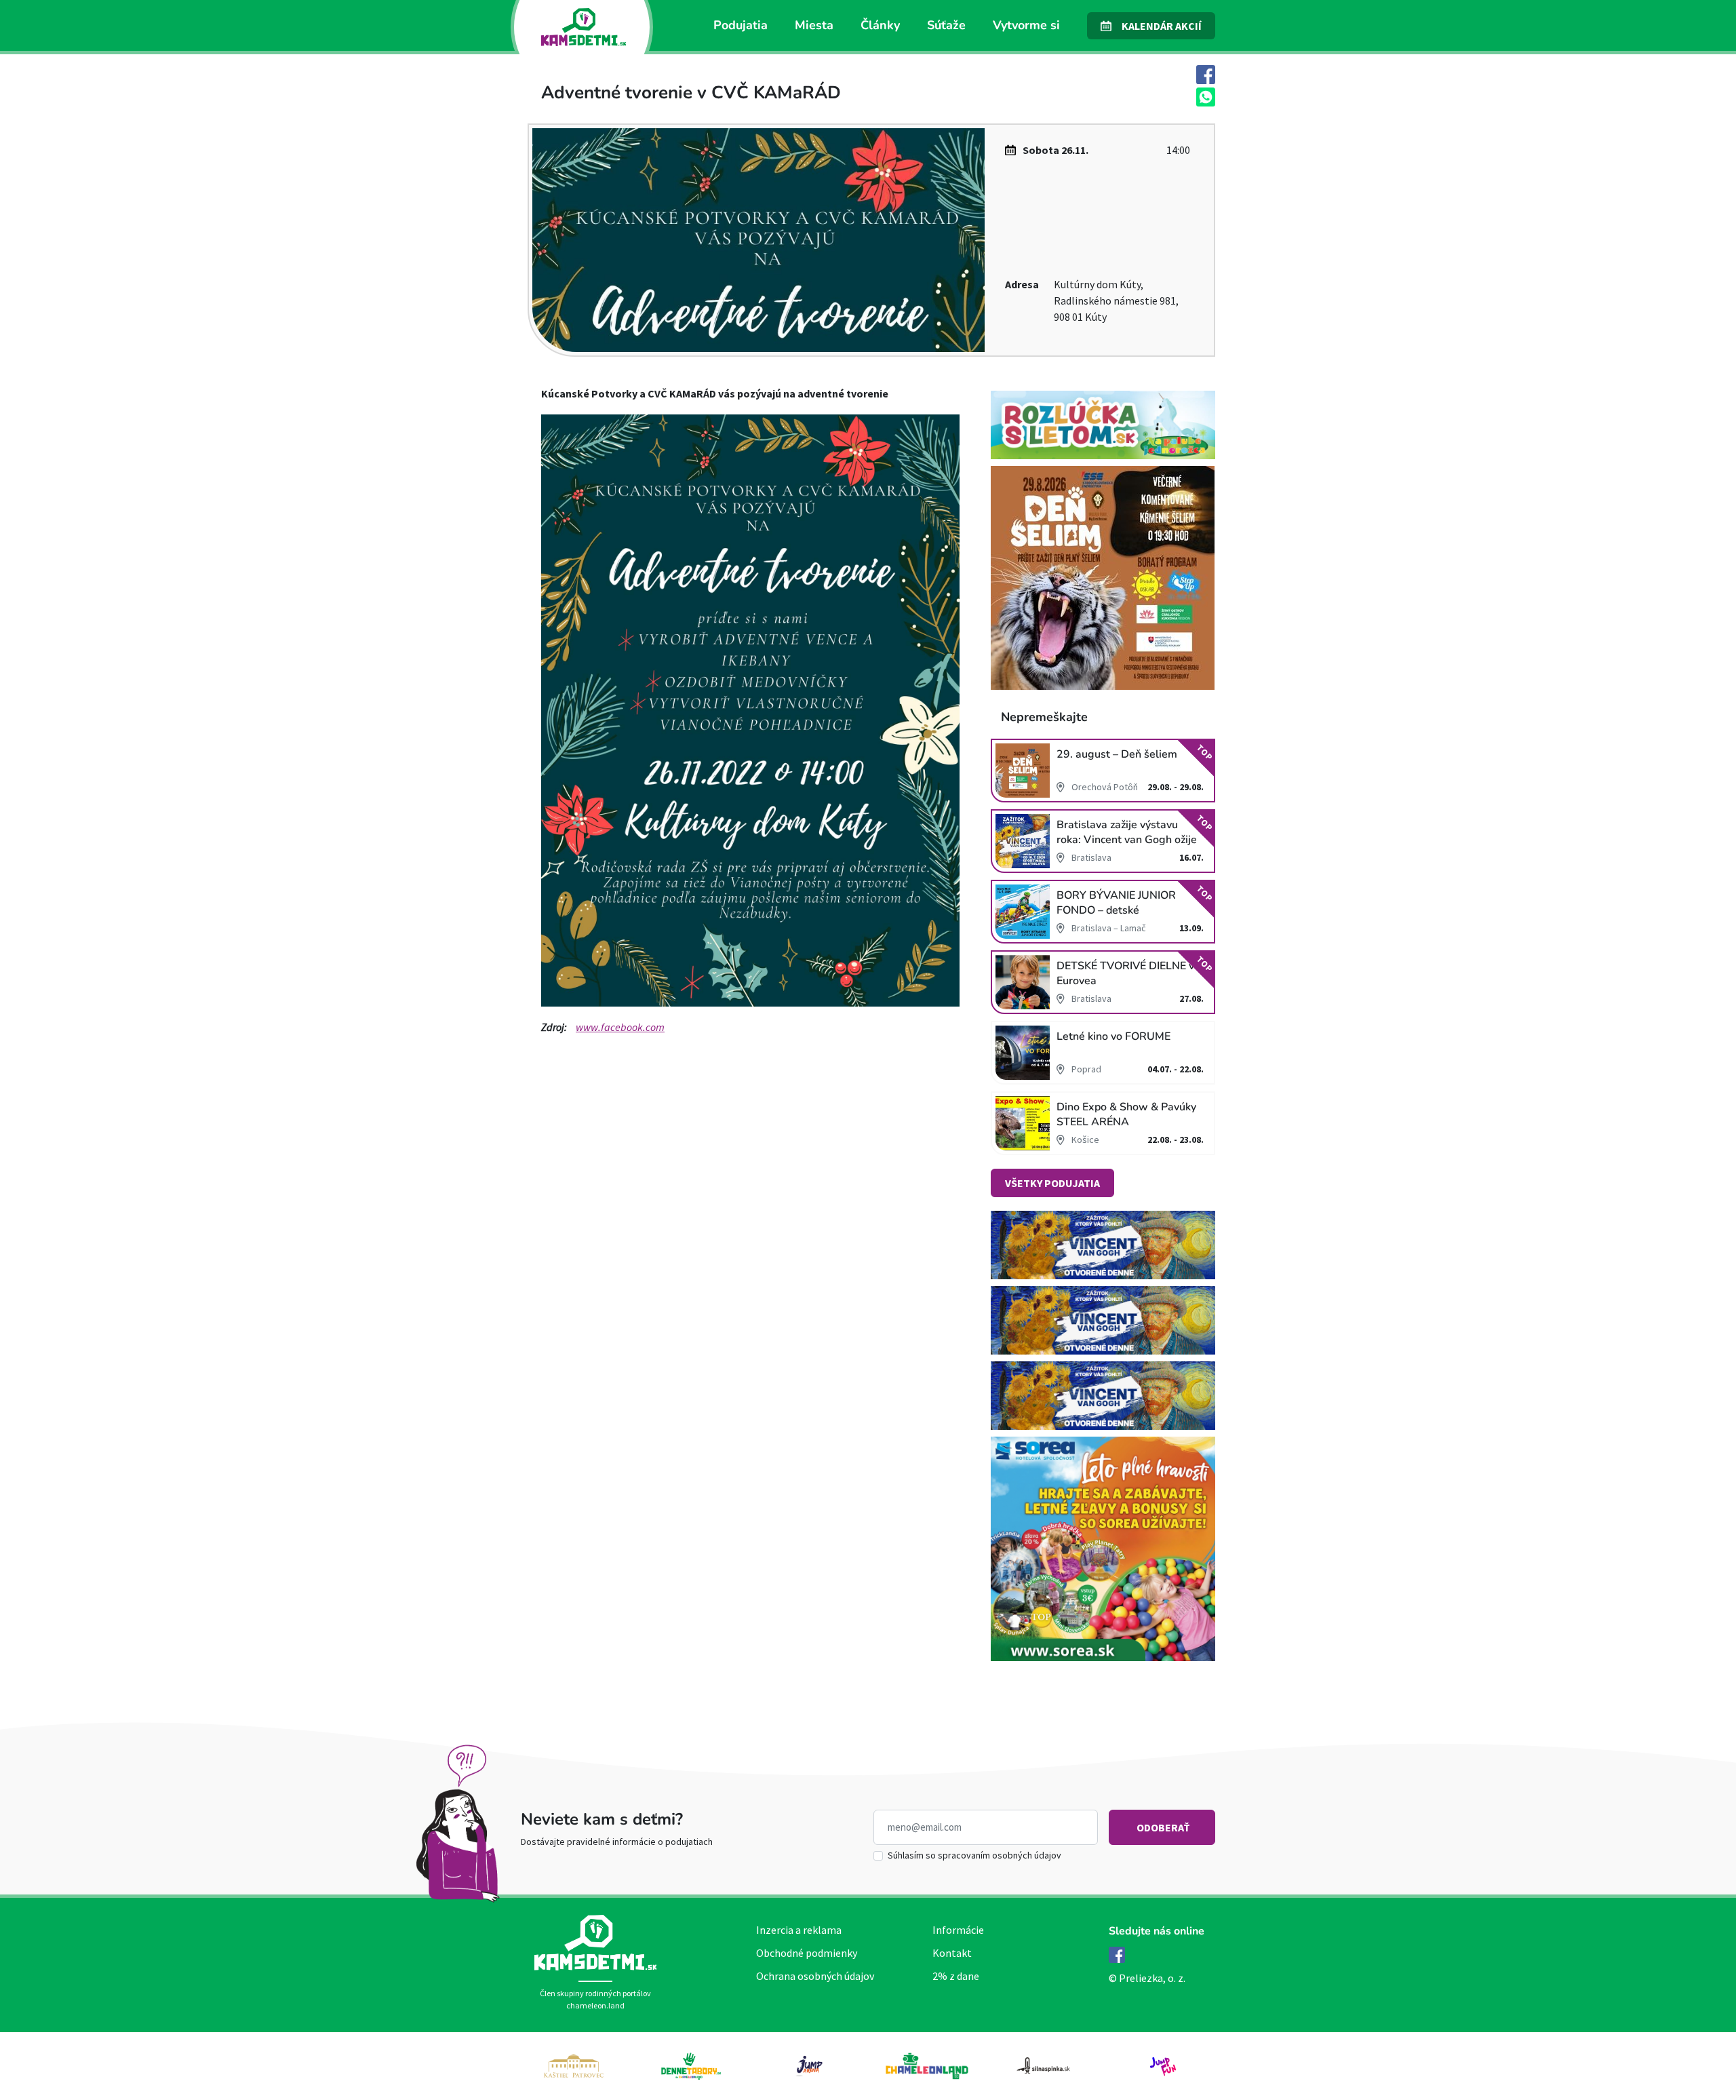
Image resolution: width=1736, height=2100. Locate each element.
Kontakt (952, 1953)
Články (880, 25)
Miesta (814, 25)
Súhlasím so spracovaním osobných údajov (974, 1855)
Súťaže (946, 25)
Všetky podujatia (1052, 1183)
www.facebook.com (620, 1027)
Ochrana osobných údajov (815, 1976)
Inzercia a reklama (799, 1930)
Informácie (958, 1930)
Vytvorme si (1026, 25)
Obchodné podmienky (807, 1953)
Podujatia (741, 25)
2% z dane (956, 1976)
